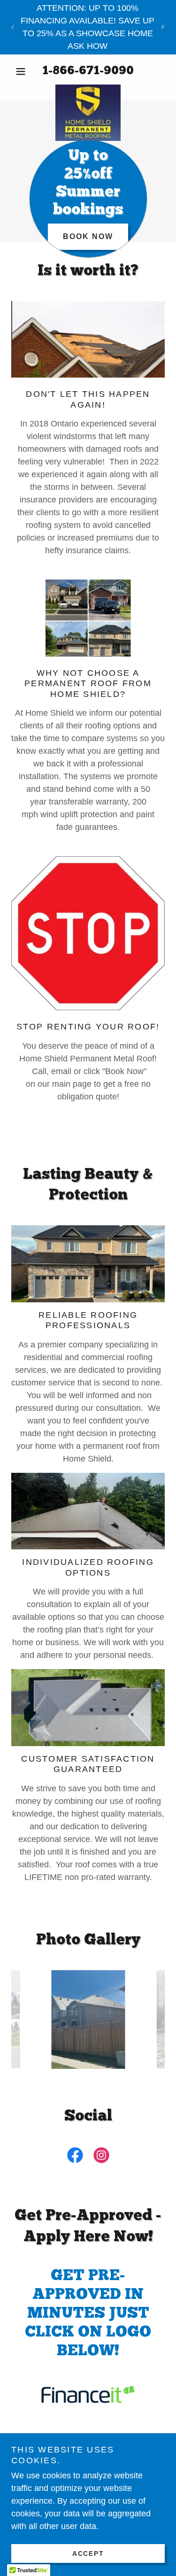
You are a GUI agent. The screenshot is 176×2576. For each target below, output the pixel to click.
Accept (88, 2553)
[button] (23, 71)
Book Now (88, 236)
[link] (88, 89)
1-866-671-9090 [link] (88, 71)
